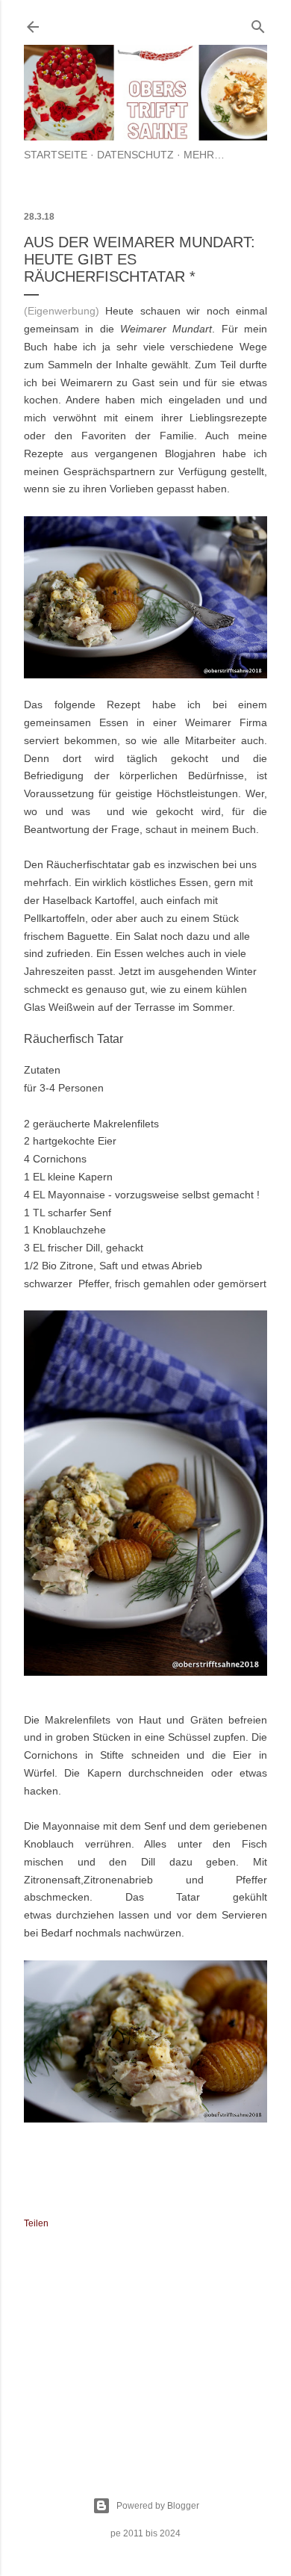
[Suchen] (258, 24)
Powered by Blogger (158, 2506)
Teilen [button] (36, 2223)
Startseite (56, 155)
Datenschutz (135, 155)
